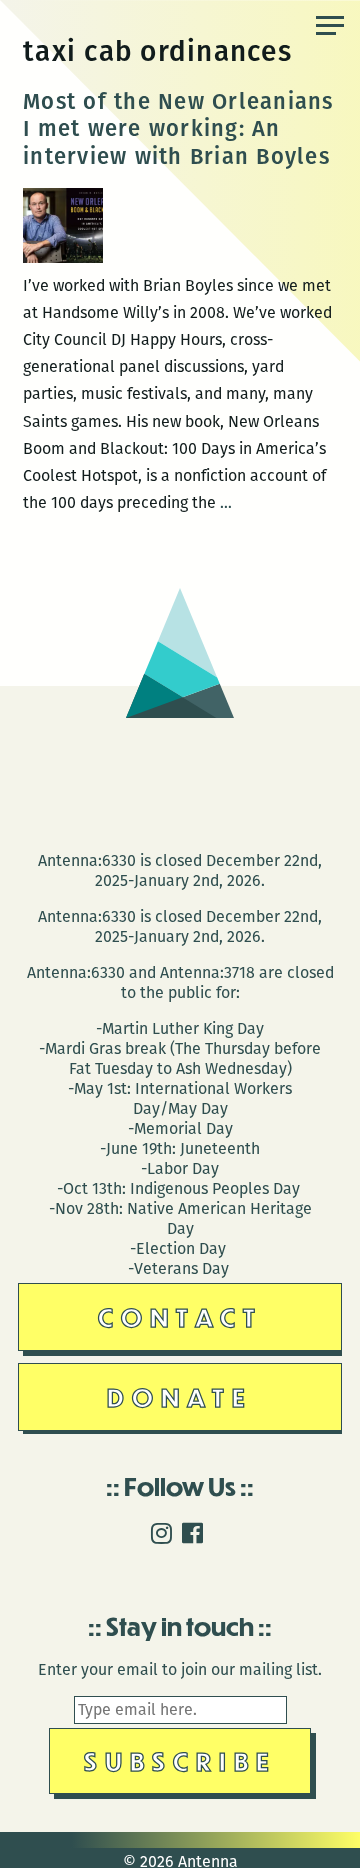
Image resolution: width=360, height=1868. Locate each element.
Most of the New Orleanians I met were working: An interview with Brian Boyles (178, 129)
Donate (180, 1396)
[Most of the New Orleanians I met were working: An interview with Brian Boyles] (63, 257)
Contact (180, 1316)
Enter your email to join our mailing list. (180, 1669)
